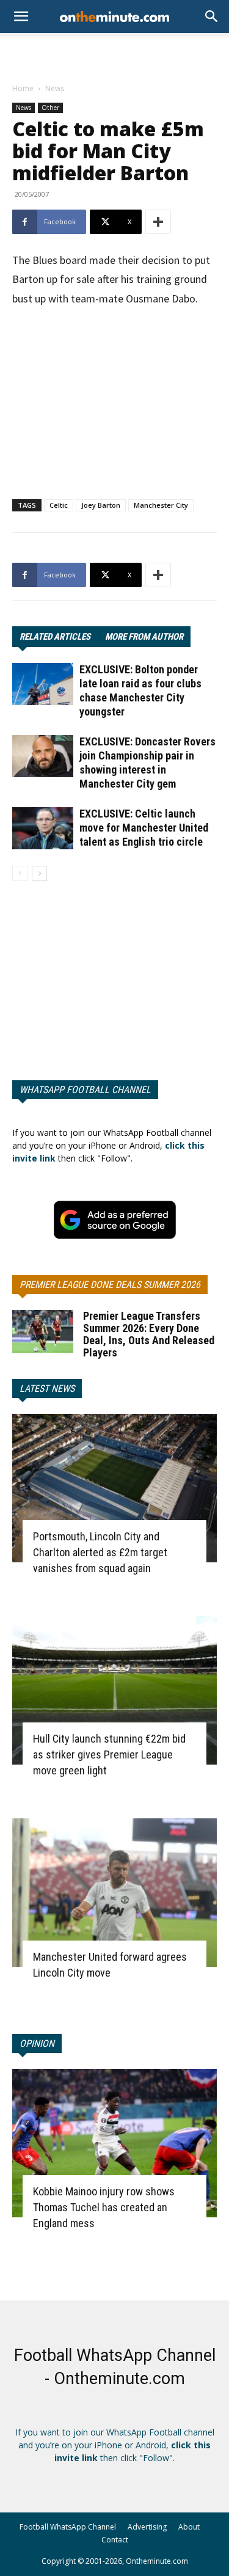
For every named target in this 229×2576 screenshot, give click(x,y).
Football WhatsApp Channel (68, 2527)
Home (23, 88)
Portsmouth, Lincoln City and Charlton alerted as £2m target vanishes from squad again (100, 1552)
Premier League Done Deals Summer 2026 (110, 1285)
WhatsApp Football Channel (85, 1090)
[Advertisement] (115, 54)
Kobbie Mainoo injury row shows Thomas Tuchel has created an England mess (104, 2207)
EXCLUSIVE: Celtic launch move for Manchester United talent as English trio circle (144, 828)
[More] (158, 222)
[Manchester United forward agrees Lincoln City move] (114, 1893)
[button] (212, 16)
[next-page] (39, 873)
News (55, 88)
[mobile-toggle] (21, 16)
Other (50, 108)
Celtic (59, 505)
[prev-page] (20, 873)
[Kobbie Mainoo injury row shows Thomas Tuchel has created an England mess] (114, 2143)
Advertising (147, 2527)
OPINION (37, 2044)
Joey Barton (101, 505)
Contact (115, 2540)
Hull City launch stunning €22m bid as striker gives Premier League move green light (109, 1755)
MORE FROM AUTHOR (144, 637)
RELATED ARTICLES (55, 637)
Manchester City (161, 505)
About (189, 2527)
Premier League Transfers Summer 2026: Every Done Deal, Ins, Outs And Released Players (149, 1334)
